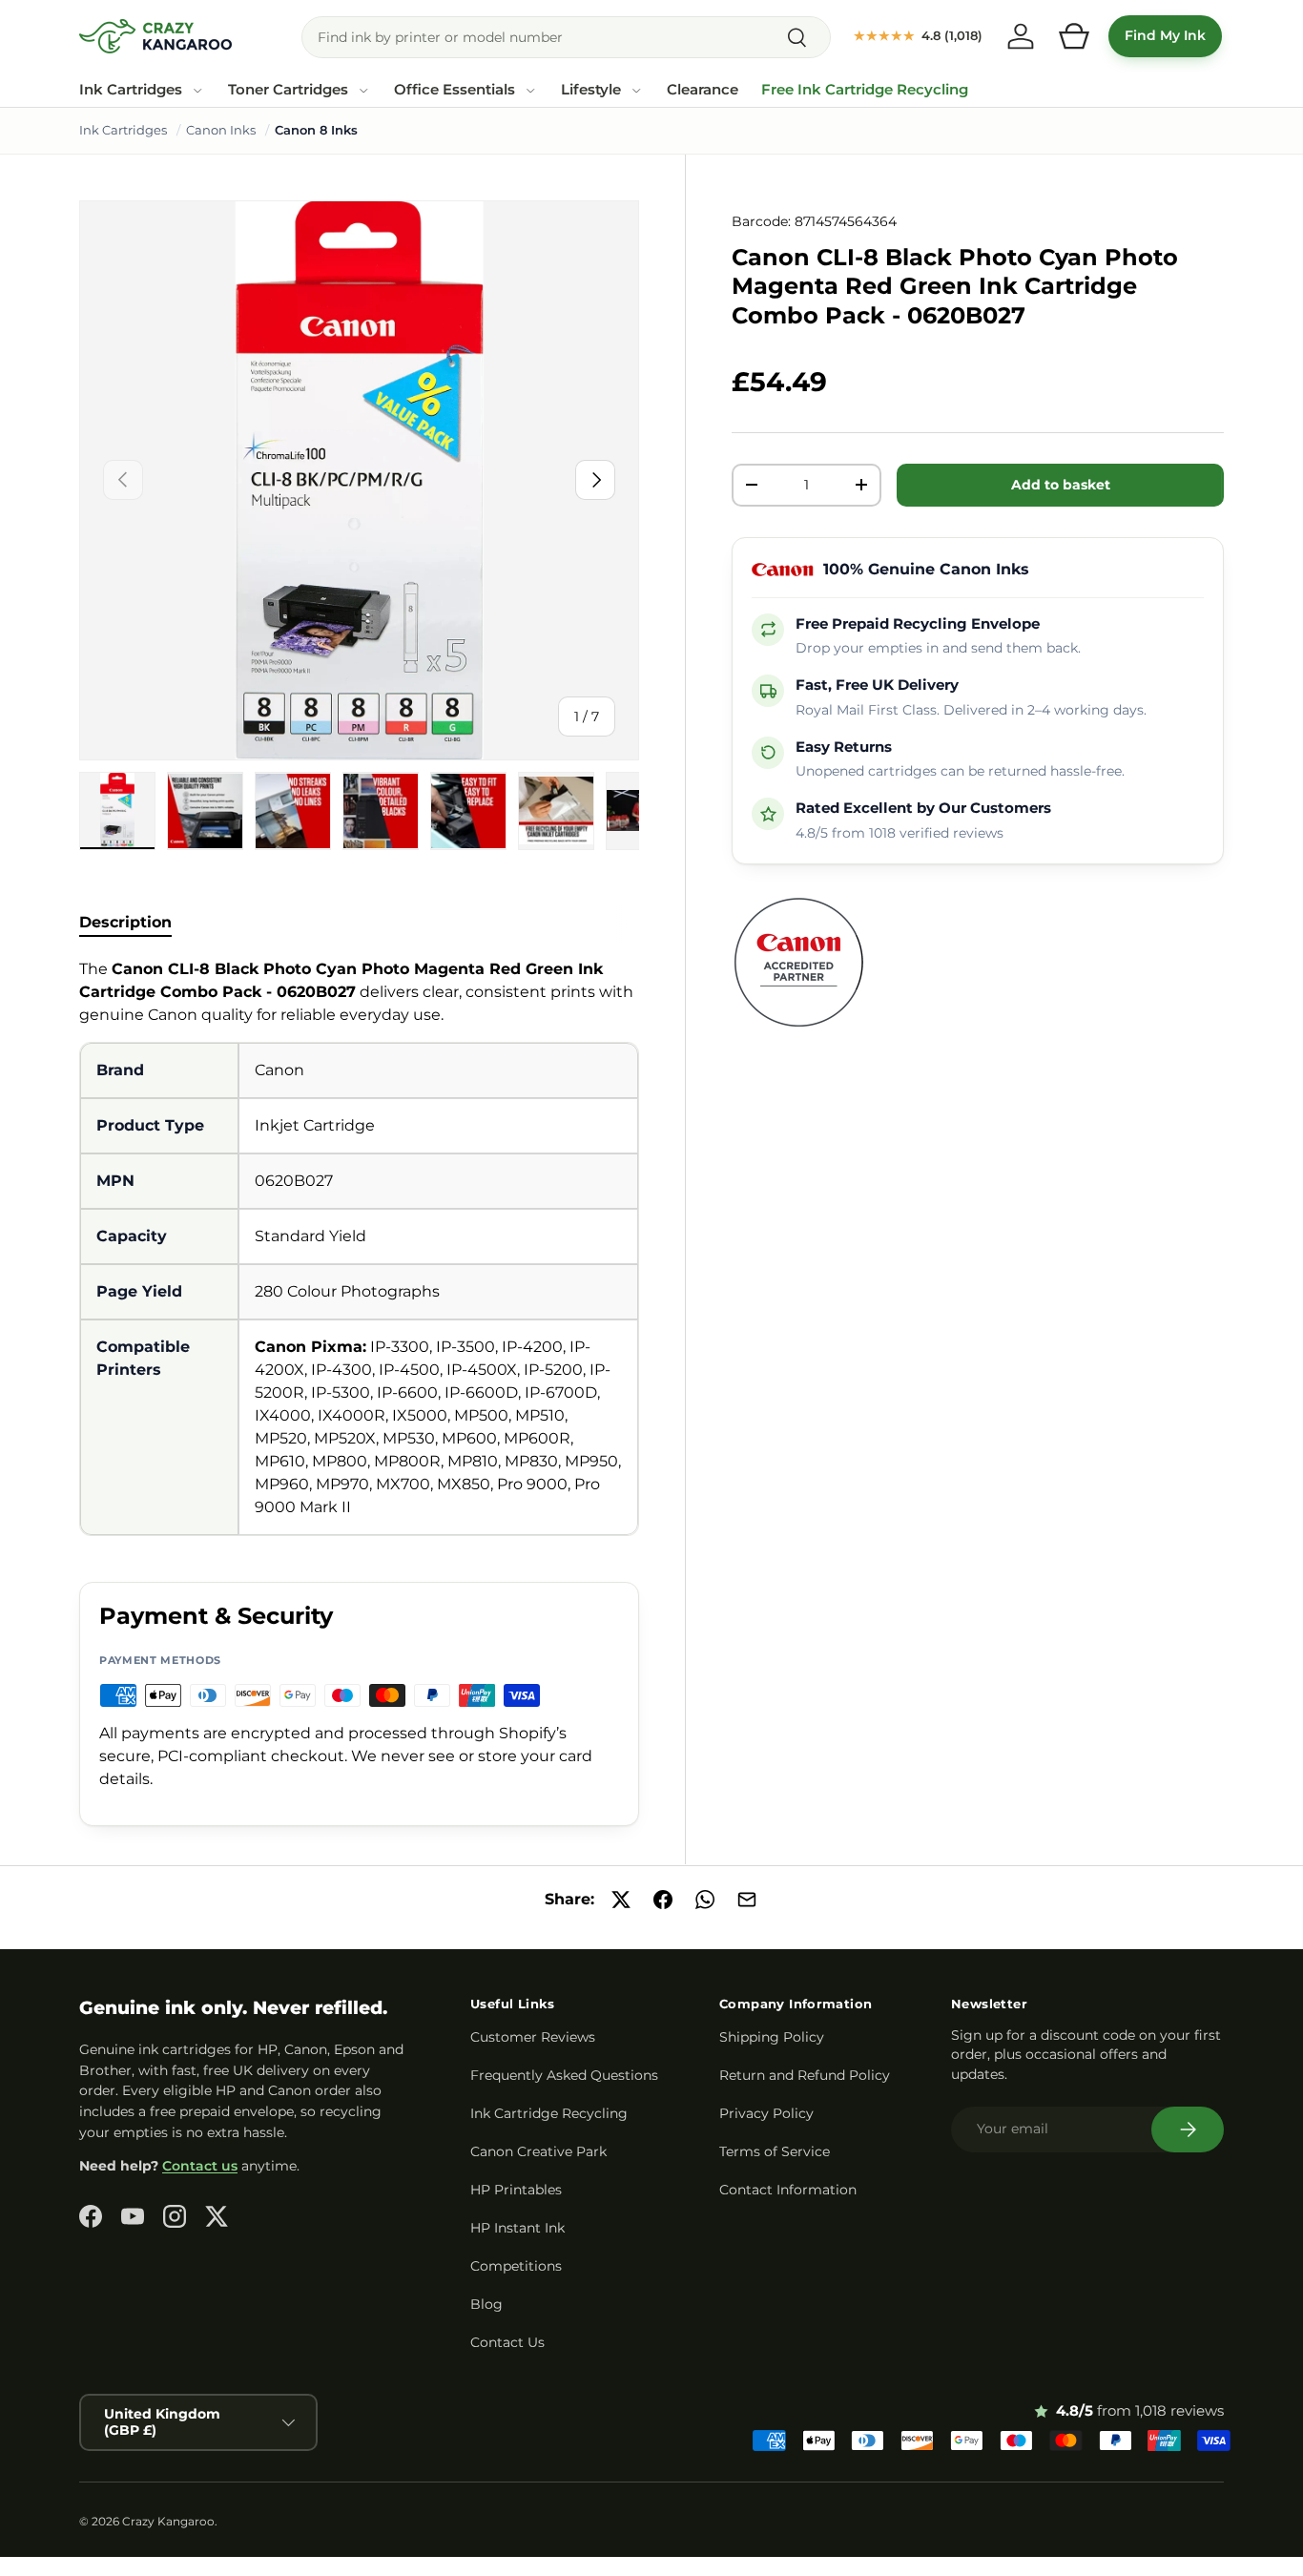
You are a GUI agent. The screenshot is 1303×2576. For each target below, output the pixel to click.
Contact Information (788, 2190)
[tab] (125, 922)
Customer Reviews (533, 2037)
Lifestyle (591, 90)
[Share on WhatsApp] (705, 1900)
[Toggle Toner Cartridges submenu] (363, 91)
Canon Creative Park (538, 2151)
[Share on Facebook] (663, 1900)
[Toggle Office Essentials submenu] (530, 91)
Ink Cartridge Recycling (549, 2113)
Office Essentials (455, 90)
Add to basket (1061, 485)
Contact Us (507, 2342)
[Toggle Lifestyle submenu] (636, 91)
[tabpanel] (359, 1247)
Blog (486, 2304)
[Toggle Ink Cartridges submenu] (197, 91)
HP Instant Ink (517, 2228)
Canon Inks (221, 130)
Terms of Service (775, 2151)
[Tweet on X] (621, 1900)
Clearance (703, 90)
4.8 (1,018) (918, 35)
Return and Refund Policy (805, 2075)
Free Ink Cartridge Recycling (865, 90)
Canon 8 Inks (316, 130)
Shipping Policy (772, 2037)
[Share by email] (747, 1900)
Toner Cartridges (288, 90)
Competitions (516, 2266)
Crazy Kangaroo (168, 2521)
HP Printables (516, 2190)
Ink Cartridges (131, 90)
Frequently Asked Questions (564, 2075)
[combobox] (566, 37)
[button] (1074, 36)
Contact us (200, 2166)
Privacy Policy (766, 2113)
